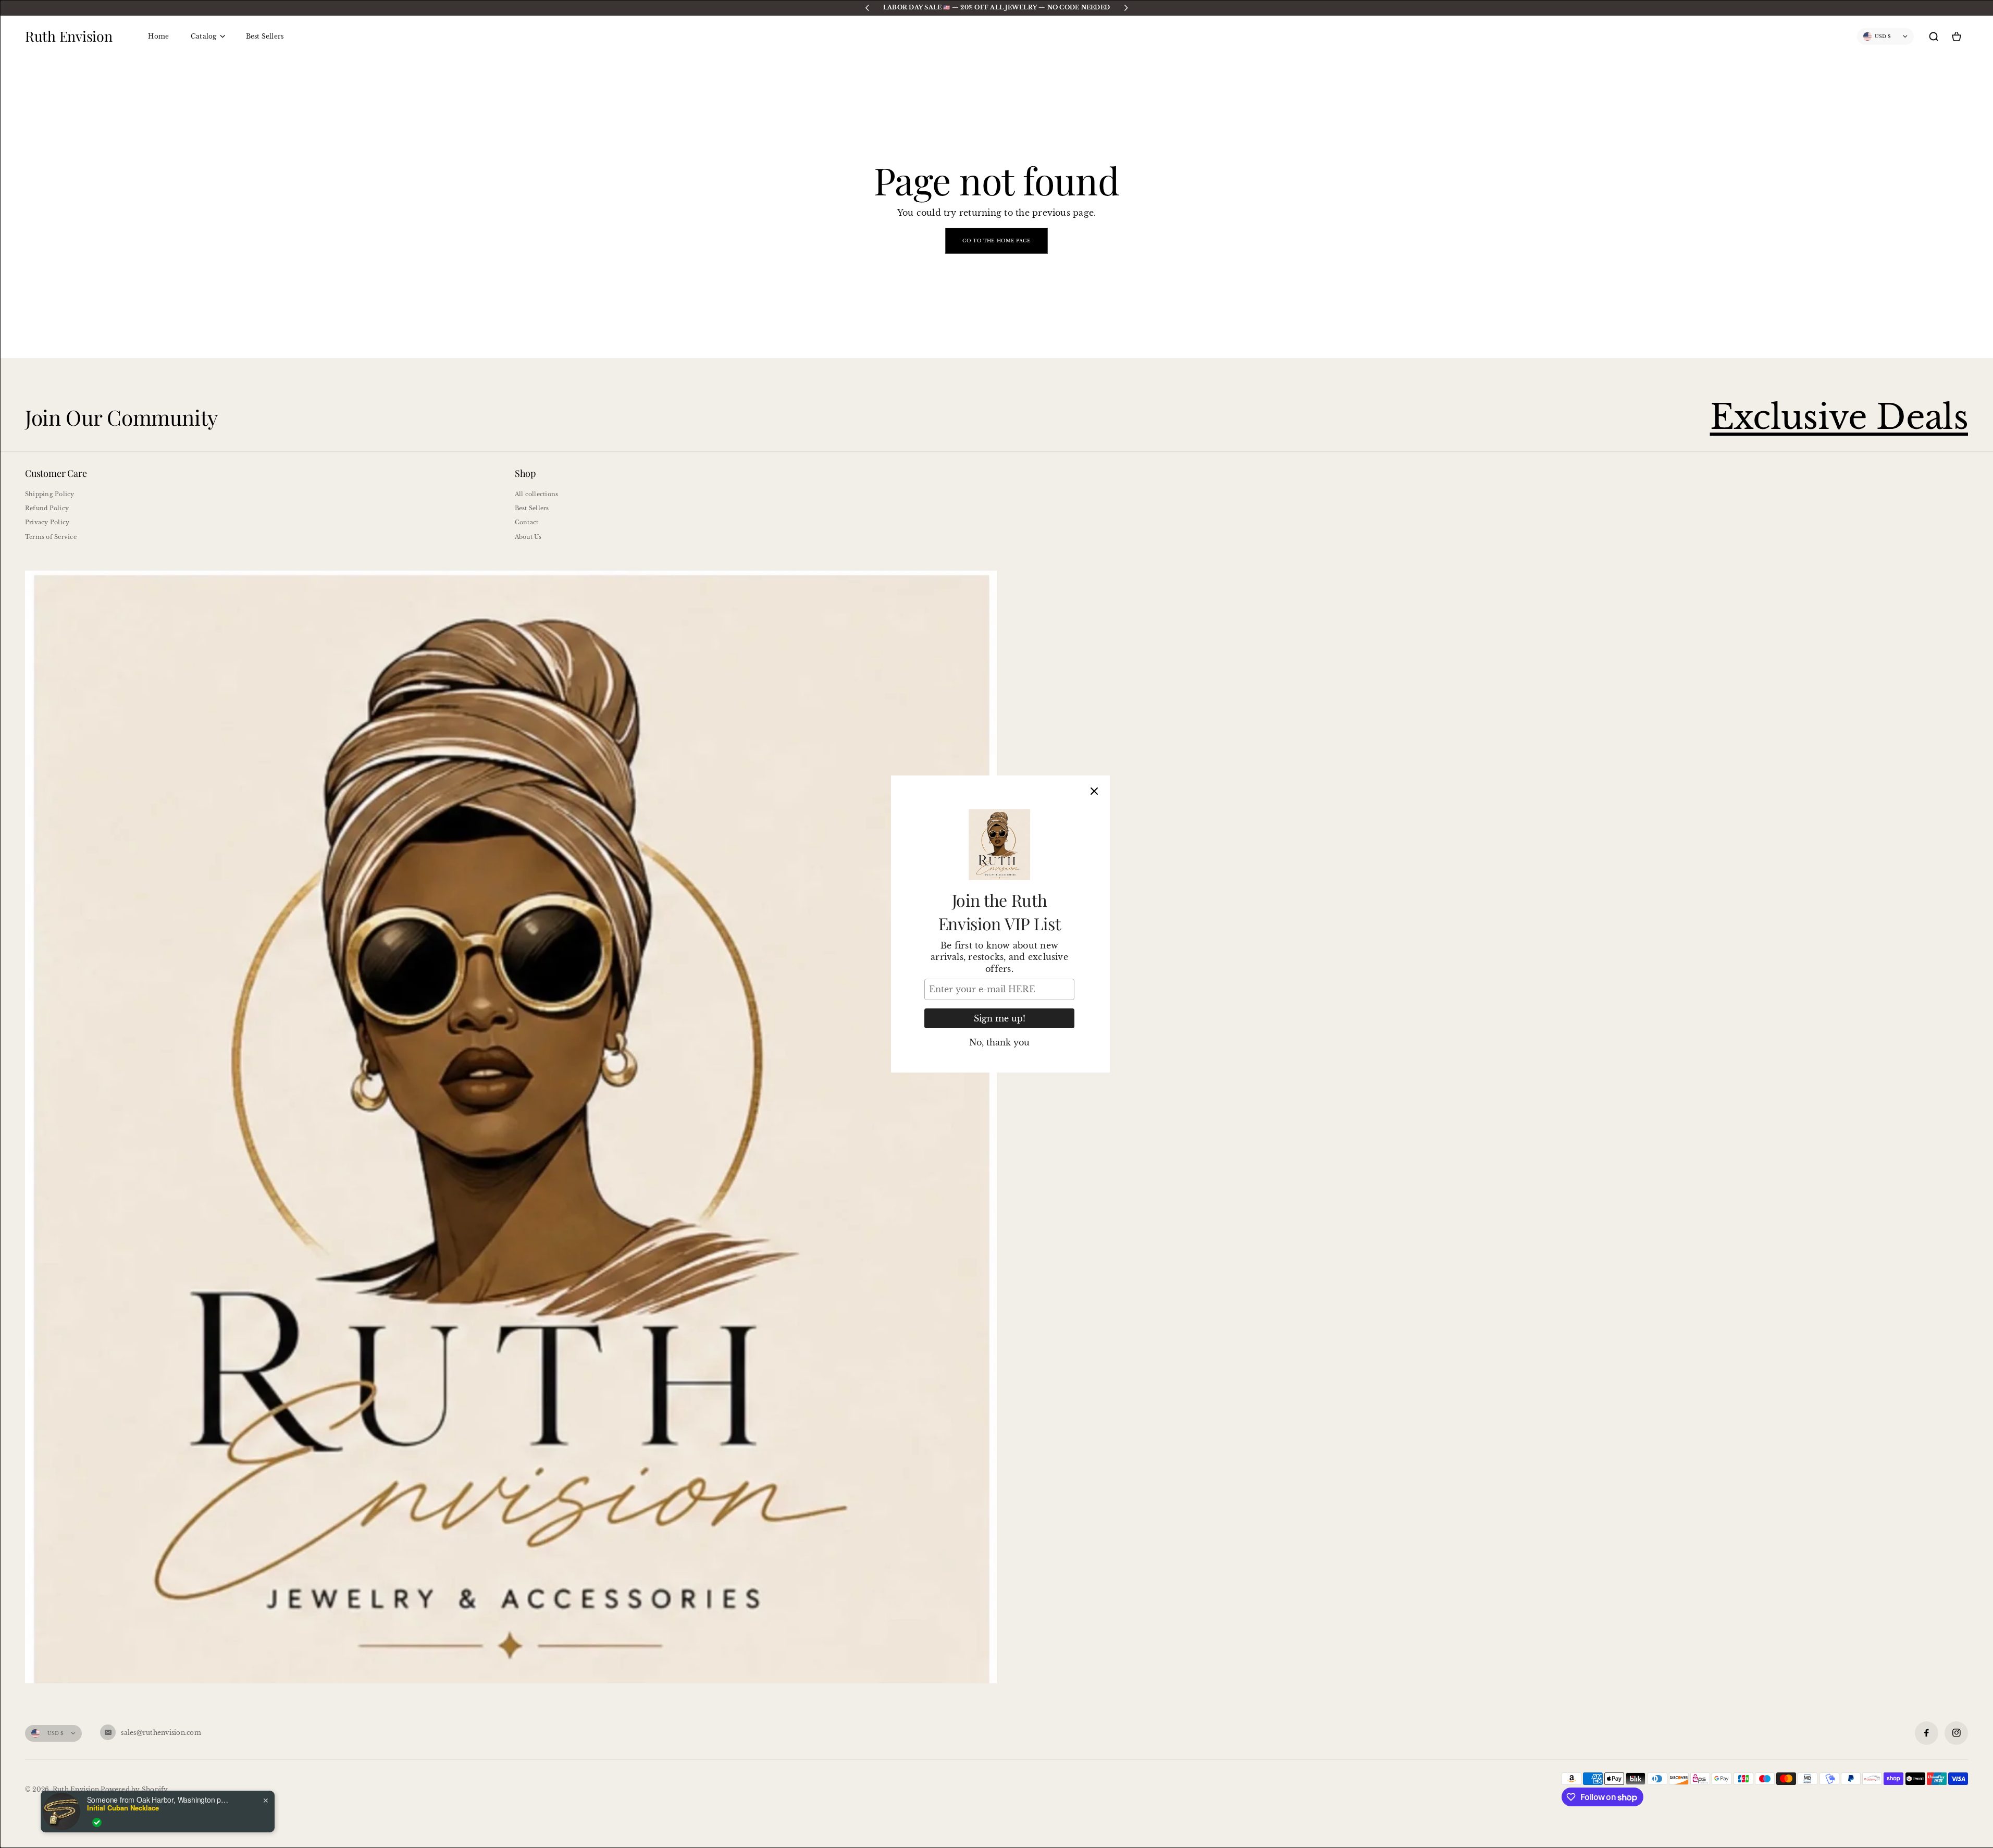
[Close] (1094, 791)
